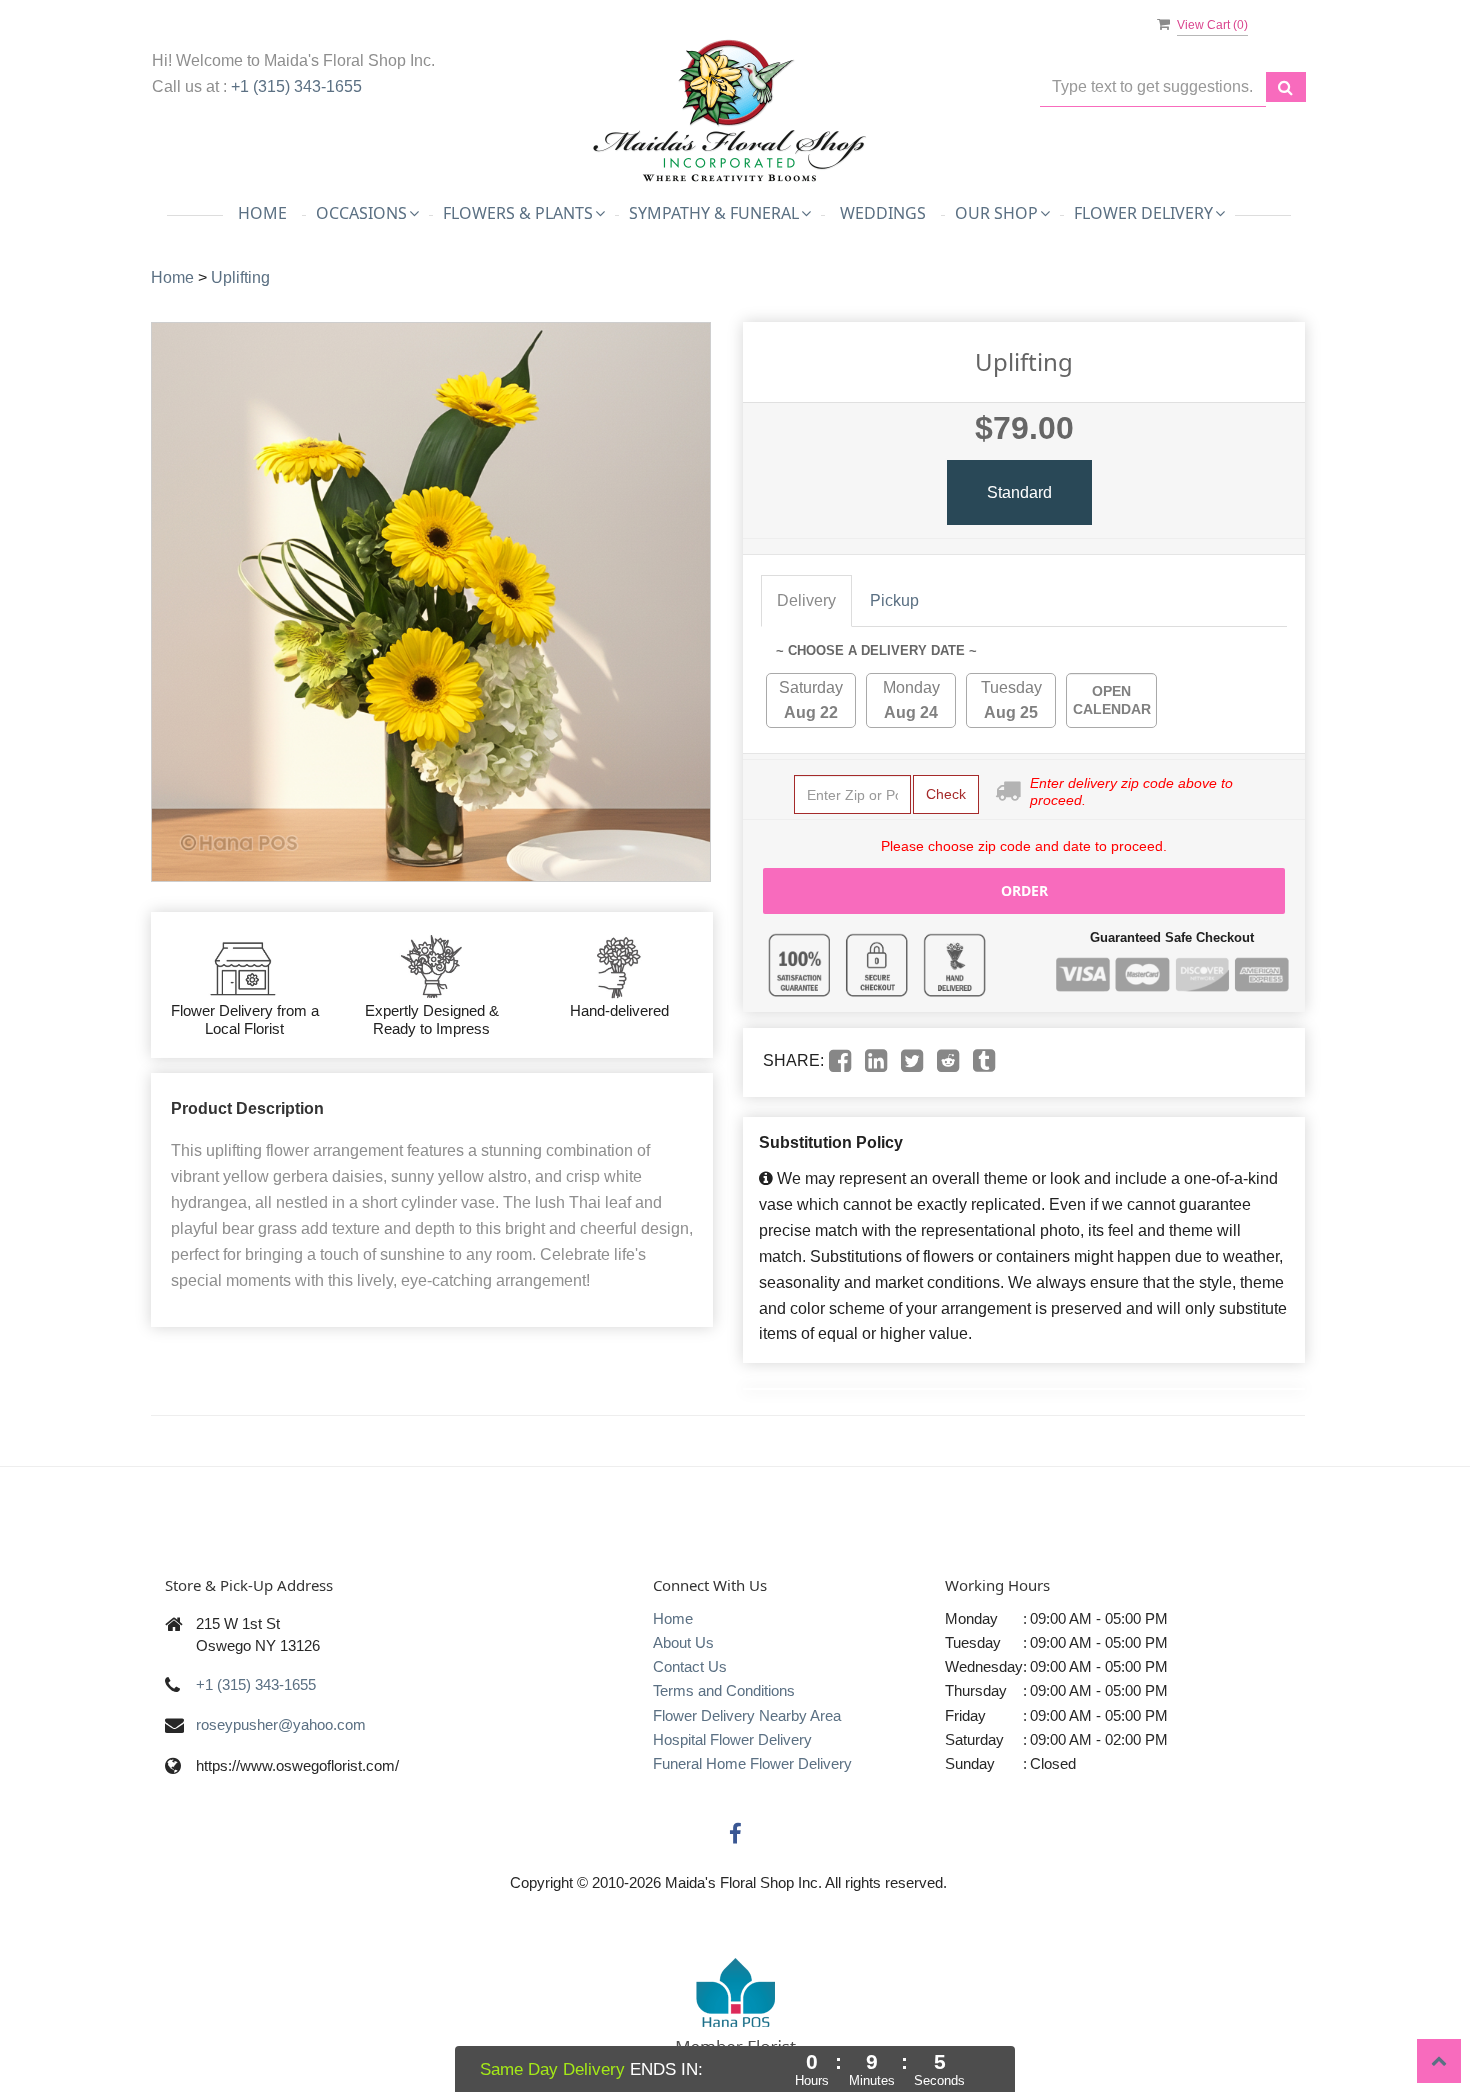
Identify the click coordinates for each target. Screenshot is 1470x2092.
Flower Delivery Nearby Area (747, 1715)
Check (946, 794)
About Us (683, 1642)
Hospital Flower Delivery (732, 1739)
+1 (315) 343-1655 (296, 86)
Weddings (883, 213)
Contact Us (690, 1666)
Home (262, 213)
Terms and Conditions (724, 1690)
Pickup (894, 600)
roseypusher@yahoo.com (281, 1724)
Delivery (806, 600)
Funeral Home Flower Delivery (752, 1763)
